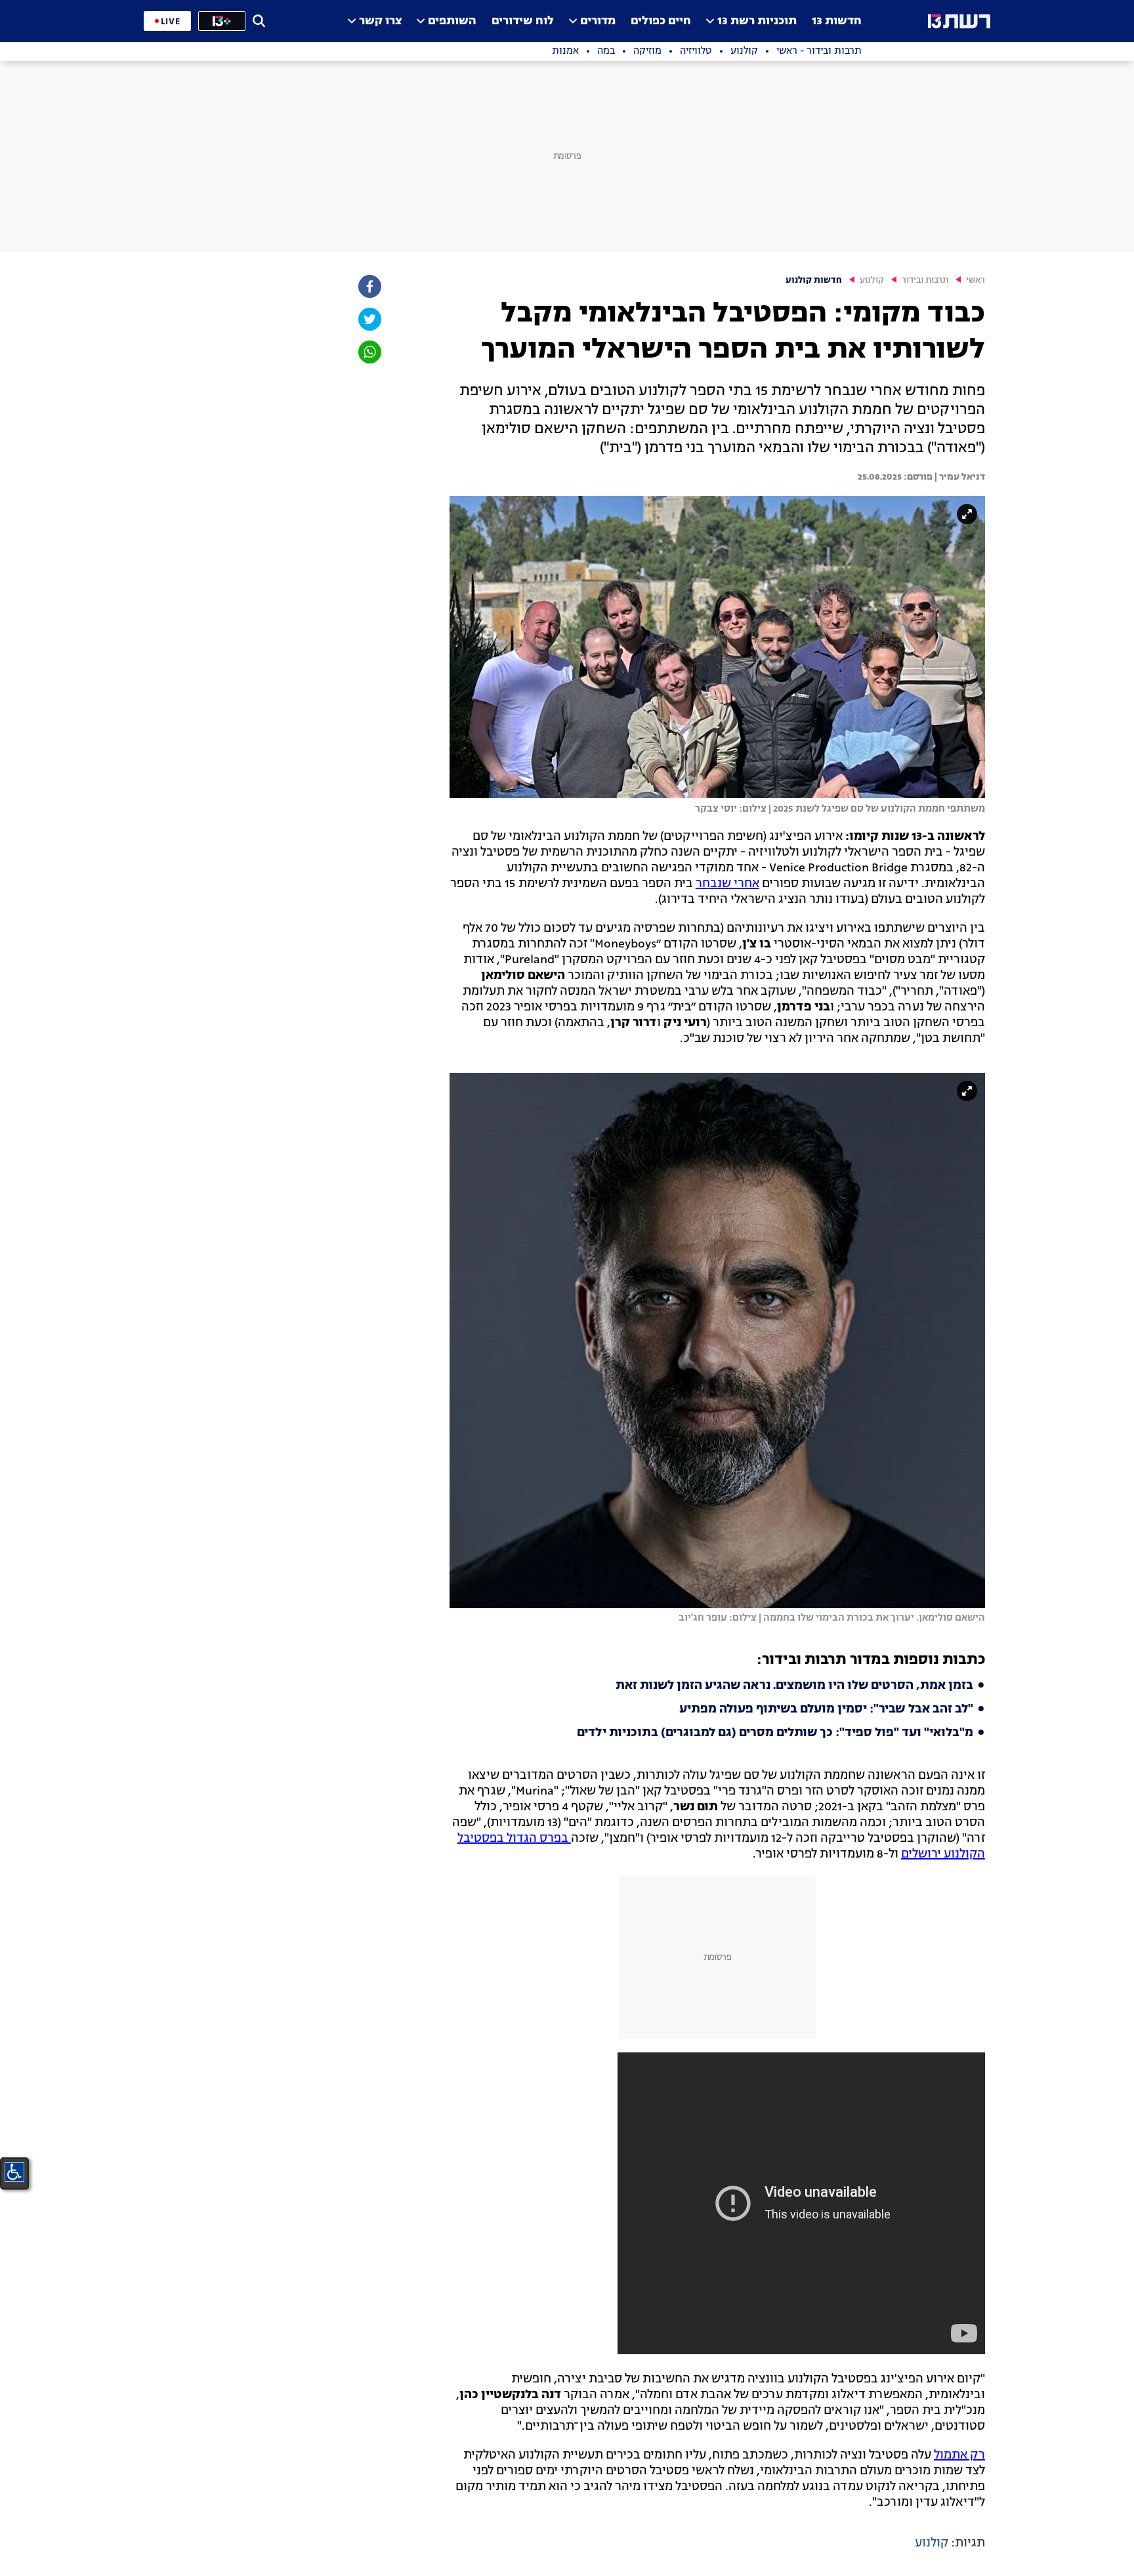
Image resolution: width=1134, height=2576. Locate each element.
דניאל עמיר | (959, 477)
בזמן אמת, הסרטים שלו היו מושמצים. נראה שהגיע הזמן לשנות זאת (794, 1686)
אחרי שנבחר (727, 884)
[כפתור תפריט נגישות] (14, 2172)
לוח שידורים (523, 21)
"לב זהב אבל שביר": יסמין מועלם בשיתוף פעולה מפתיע (826, 1709)
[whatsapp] (369, 352)
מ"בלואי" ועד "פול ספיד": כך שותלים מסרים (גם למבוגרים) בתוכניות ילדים (775, 1733)
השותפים (452, 21)
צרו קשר (380, 21)
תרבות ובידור (925, 280)
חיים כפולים (661, 21)
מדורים (598, 21)
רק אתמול (959, 2455)
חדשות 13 (837, 21)
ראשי (976, 280)
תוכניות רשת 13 (757, 21)
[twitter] (369, 319)
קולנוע (872, 280)
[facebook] (369, 286)
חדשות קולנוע (814, 280)
